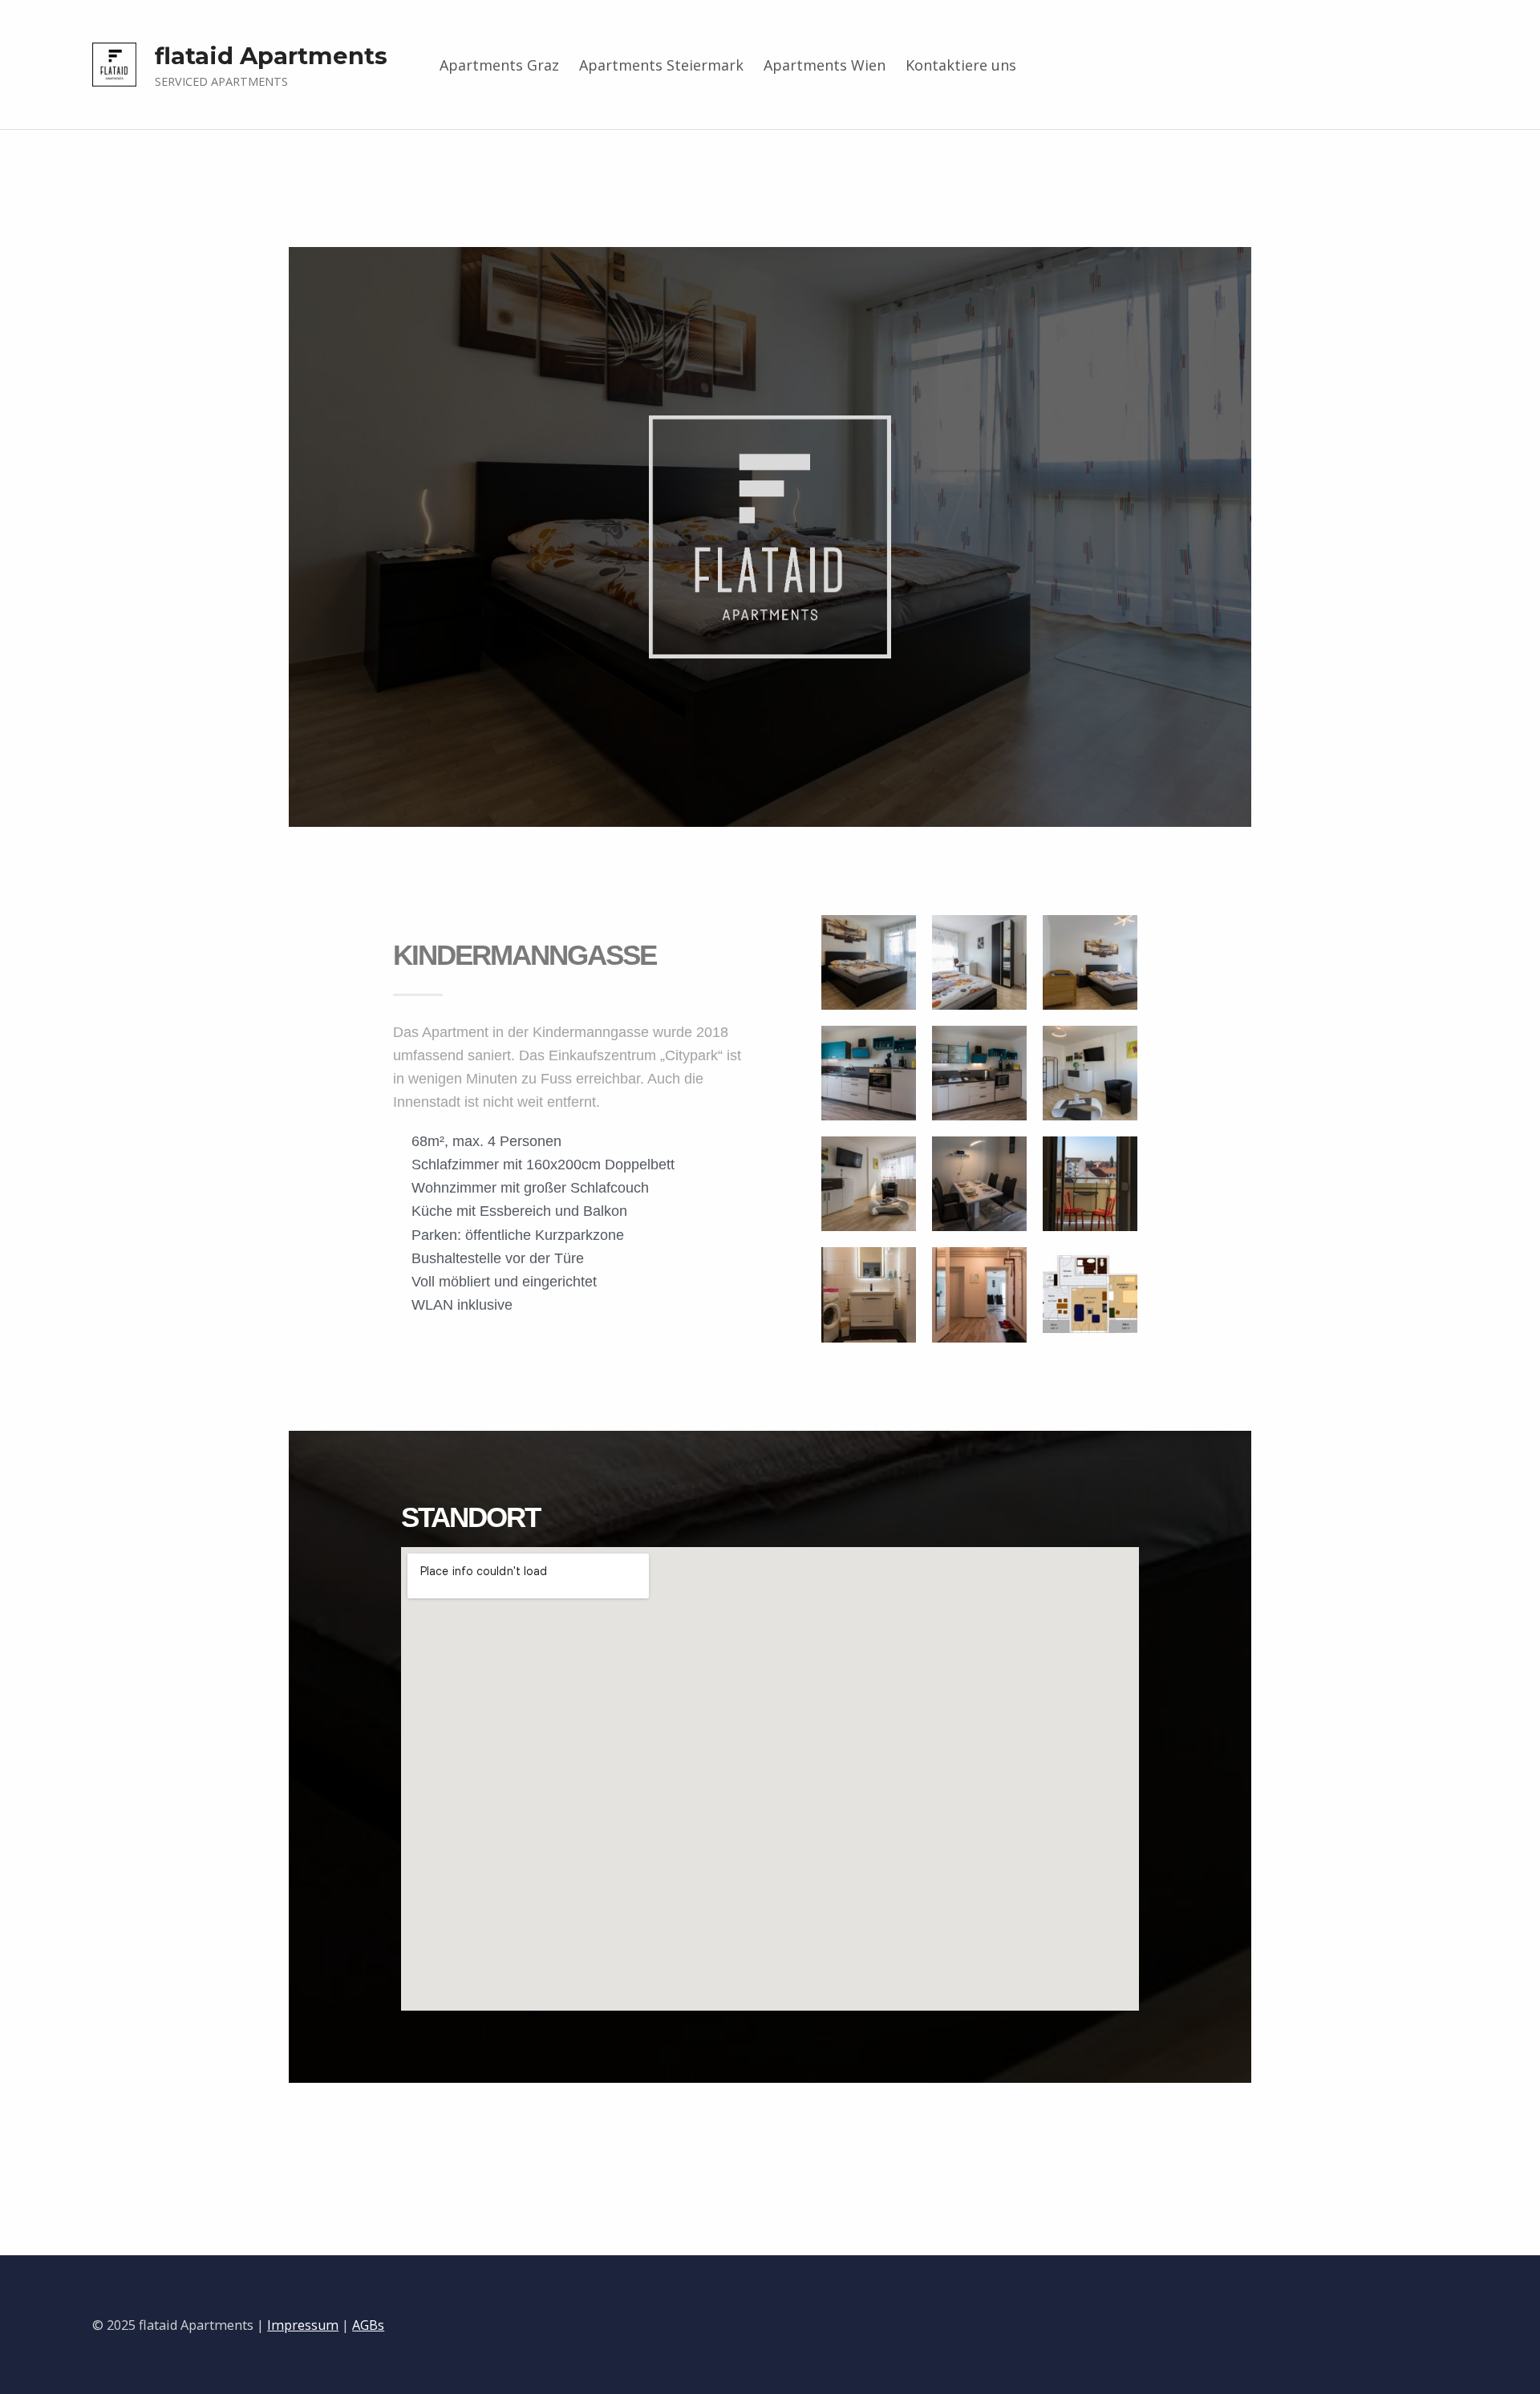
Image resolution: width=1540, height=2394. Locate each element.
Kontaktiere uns (961, 65)
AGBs (368, 2325)
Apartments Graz (499, 65)
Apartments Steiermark (661, 65)
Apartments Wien (825, 65)
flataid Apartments (271, 56)
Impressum (303, 2325)
